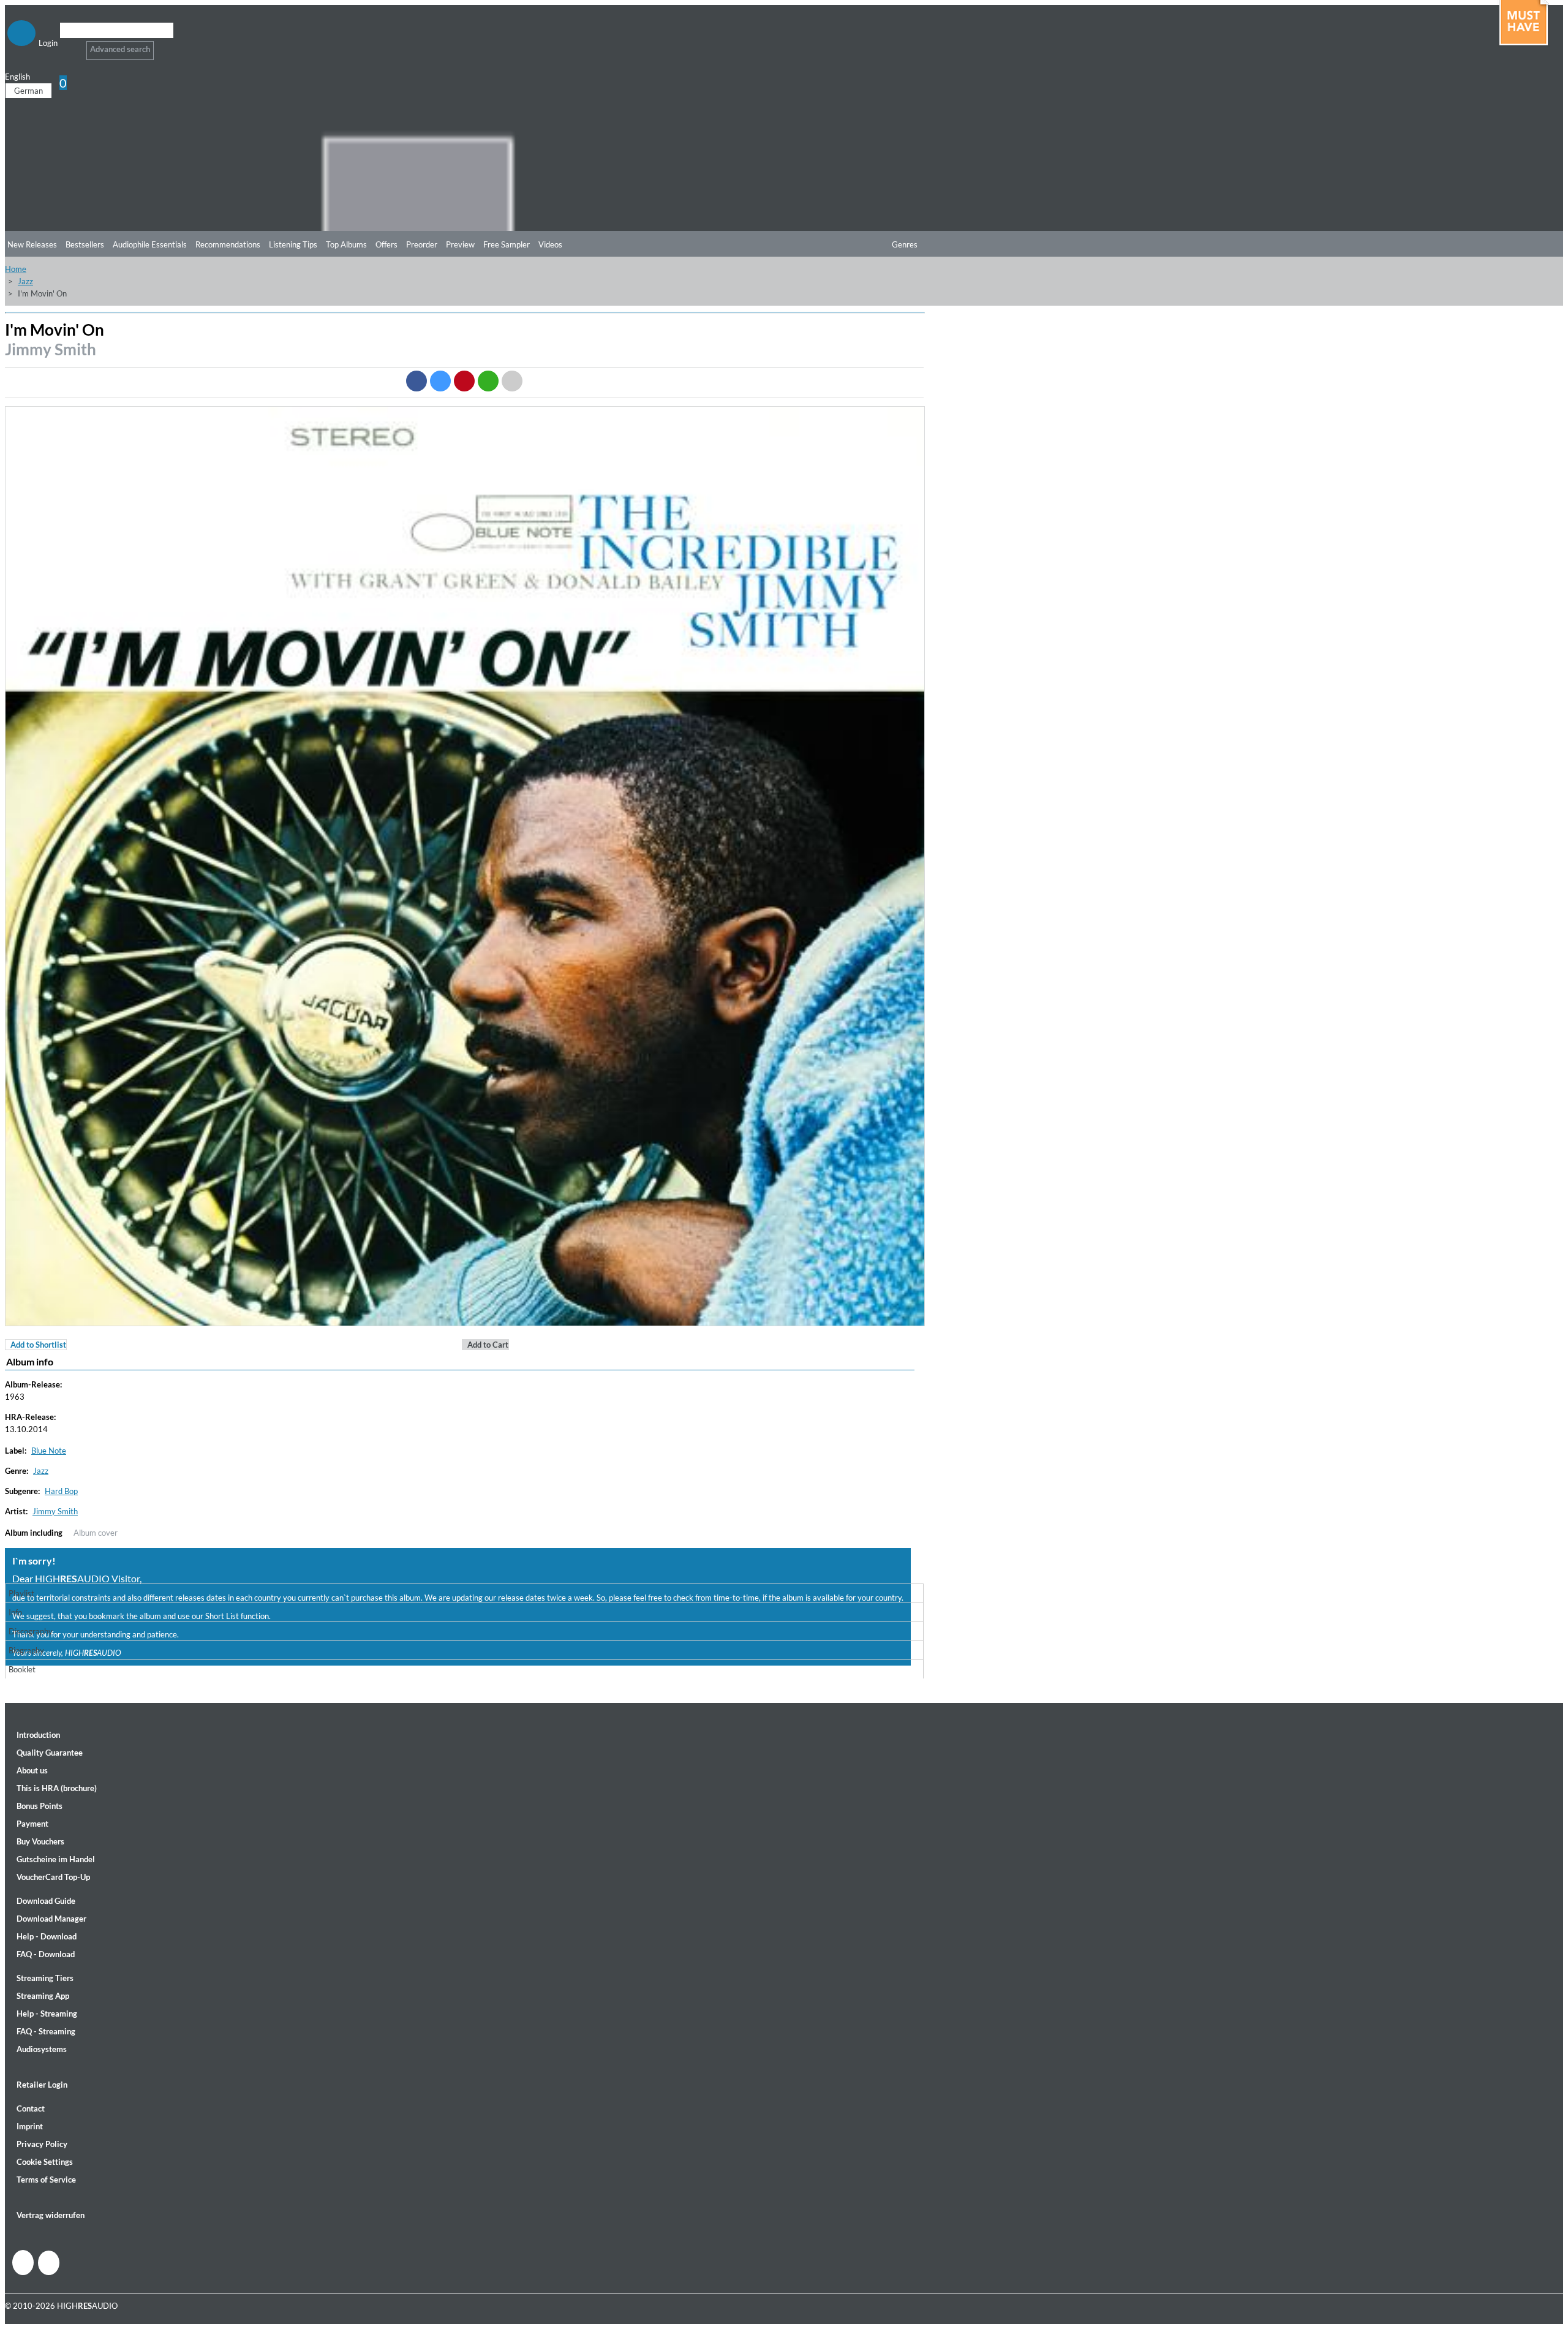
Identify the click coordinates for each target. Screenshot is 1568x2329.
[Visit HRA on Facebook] (23, 2263)
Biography (26, 1650)
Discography (31, 1631)
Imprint (30, 2126)
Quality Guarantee (50, 1753)
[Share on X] (440, 381)
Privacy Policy (42, 2144)
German (28, 91)
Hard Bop (61, 1491)
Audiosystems (42, 2049)
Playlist (21, 1593)
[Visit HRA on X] (49, 2263)
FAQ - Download (46, 1954)
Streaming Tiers (45, 1978)
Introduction (38, 1735)
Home (16, 269)
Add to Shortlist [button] (38, 1345)
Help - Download (47, 1936)
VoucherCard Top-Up (53, 1877)
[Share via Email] (512, 381)
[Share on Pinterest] (464, 381)
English (17, 77)
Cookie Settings (45, 2162)
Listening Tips (293, 244)
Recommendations (228, 244)
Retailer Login (42, 2085)
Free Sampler (507, 244)
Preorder (422, 244)
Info (15, 1612)
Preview (460, 244)
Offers (386, 244)
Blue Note (49, 1451)
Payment (32, 1824)
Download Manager (51, 1919)
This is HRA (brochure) (57, 1788)
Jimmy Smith (51, 349)
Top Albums (346, 244)
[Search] (68, 46)
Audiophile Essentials (150, 244)
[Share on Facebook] (417, 381)
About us (32, 1770)
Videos (550, 244)
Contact (31, 2108)
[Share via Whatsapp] (488, 381)
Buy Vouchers (40, 1841)
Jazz (25, 281)
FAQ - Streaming (46, 2031)
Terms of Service (46, 2180)
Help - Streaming (47, 2014)
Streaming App (43, 1996)
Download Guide (46, 1901)
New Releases (32, 244)
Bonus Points (40, 1806)
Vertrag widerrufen (51, 2215)
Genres (905, 244)
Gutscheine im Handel (56, 1859)
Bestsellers (85, 244)
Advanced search (120, 49)
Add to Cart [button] (488, 1345)
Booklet (22, 1669)
